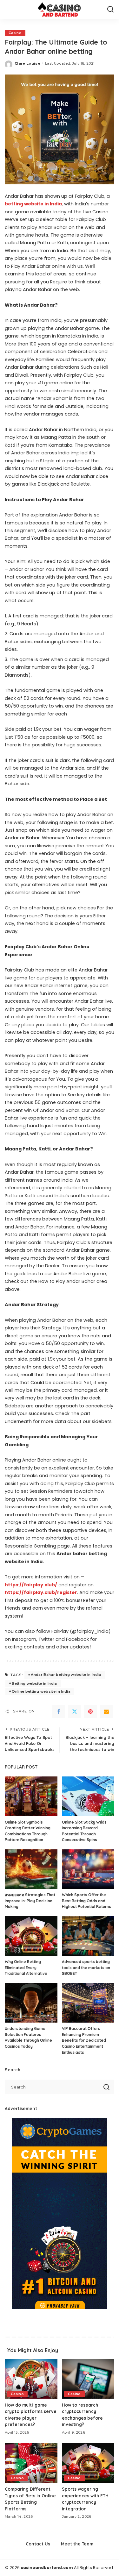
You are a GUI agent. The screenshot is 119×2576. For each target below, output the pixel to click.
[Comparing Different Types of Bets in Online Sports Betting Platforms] (31, 2463)
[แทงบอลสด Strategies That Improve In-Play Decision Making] (31, 1869)
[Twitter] (75, 1711)
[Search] (110, 10)
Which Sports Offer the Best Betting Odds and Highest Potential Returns (86, 1901)
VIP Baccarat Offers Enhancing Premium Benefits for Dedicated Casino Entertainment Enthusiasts (84, 2040)
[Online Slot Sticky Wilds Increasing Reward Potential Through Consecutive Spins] (88, 1796)
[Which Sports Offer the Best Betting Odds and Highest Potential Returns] (88, 1869)
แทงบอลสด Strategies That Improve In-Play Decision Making (30, 1901)
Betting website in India (34, 1683)
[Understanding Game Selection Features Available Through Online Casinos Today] (31, 2003)
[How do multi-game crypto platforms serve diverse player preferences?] (31, 2379)
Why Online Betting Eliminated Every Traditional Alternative (26, 1968)
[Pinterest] (90, 1711)
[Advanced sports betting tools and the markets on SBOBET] (88, 1936)
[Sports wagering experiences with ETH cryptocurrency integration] (88, 2463)
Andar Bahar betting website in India (66, 1675)
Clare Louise (27, 63)
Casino (15, 33)
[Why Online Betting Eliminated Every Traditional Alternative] (31, 1936)
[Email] (106, 1711)
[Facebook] (59, 1711)
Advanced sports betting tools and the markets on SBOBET (86, 1968)
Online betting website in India (41, 1691)
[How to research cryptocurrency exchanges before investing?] (88, 2379)
